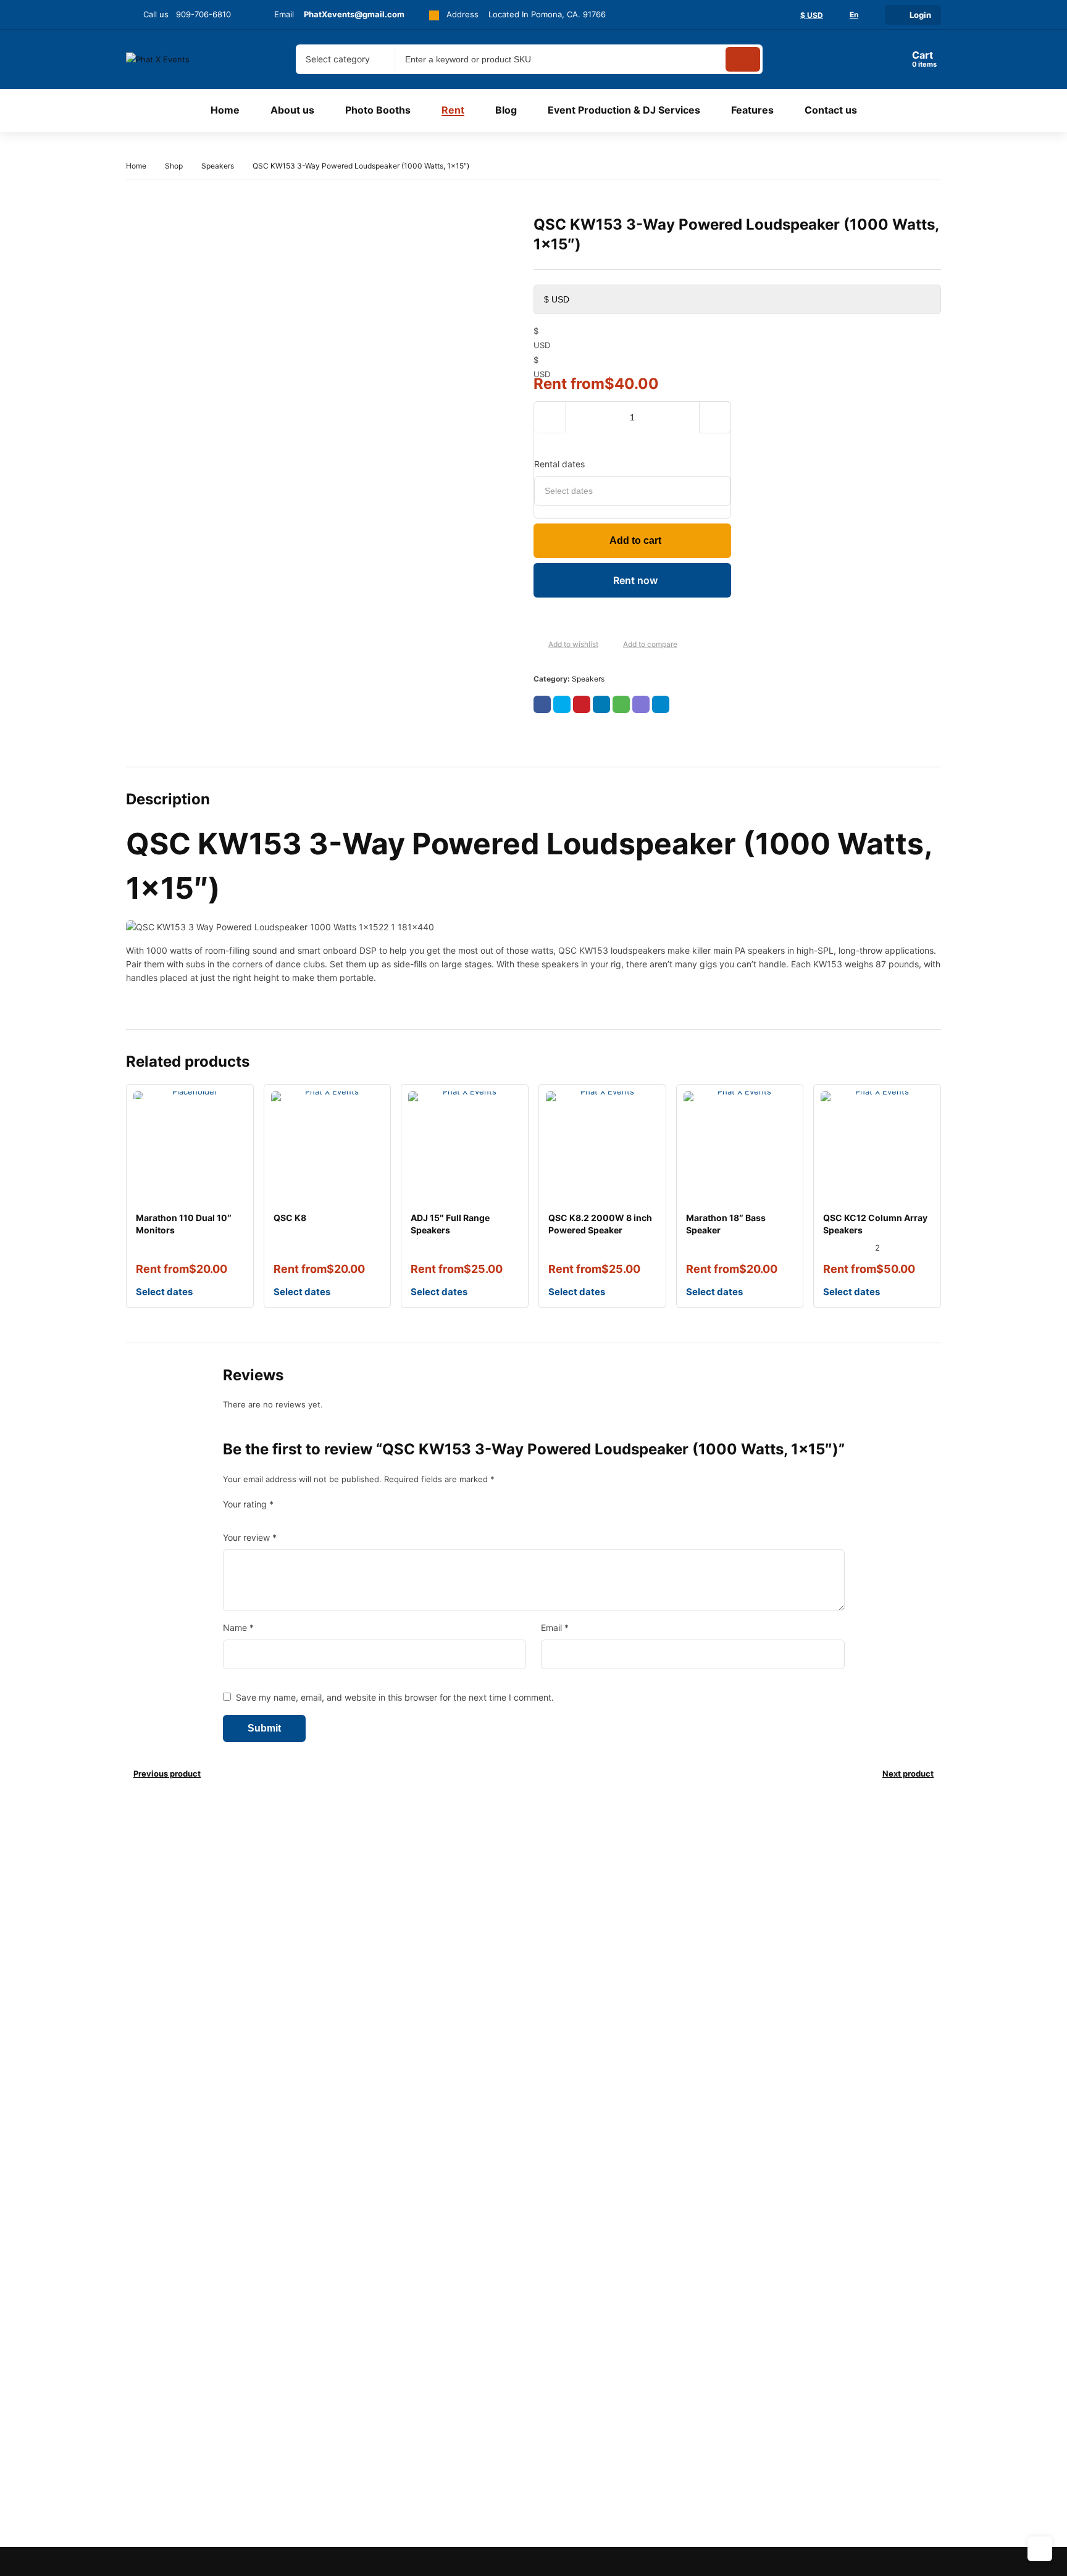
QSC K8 (290, 1218)
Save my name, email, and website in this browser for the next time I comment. (395, 1697)
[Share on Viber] (641, 704)
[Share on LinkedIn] (601, 704)
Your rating (248, 1504)
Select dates (164, 1292)
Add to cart (635, 540)
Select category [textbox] (338, 59)
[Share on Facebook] (542, 704)
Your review (250, 1537)
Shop (174, 166)
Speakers (218, 166)
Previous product (167, 1774)
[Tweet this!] (562, 704)
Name (238, 1628)
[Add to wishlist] (538, 645)
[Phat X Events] (177, 59)
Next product (908, 1774)
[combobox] (345, 59)
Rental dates (559, 464)
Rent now (635, 580)
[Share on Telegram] (661, 704)
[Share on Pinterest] (582, 704)
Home (136, 166)
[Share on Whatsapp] (621, 704)
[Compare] (613, 645)
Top (1040, 2549)
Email (555, 1628)
